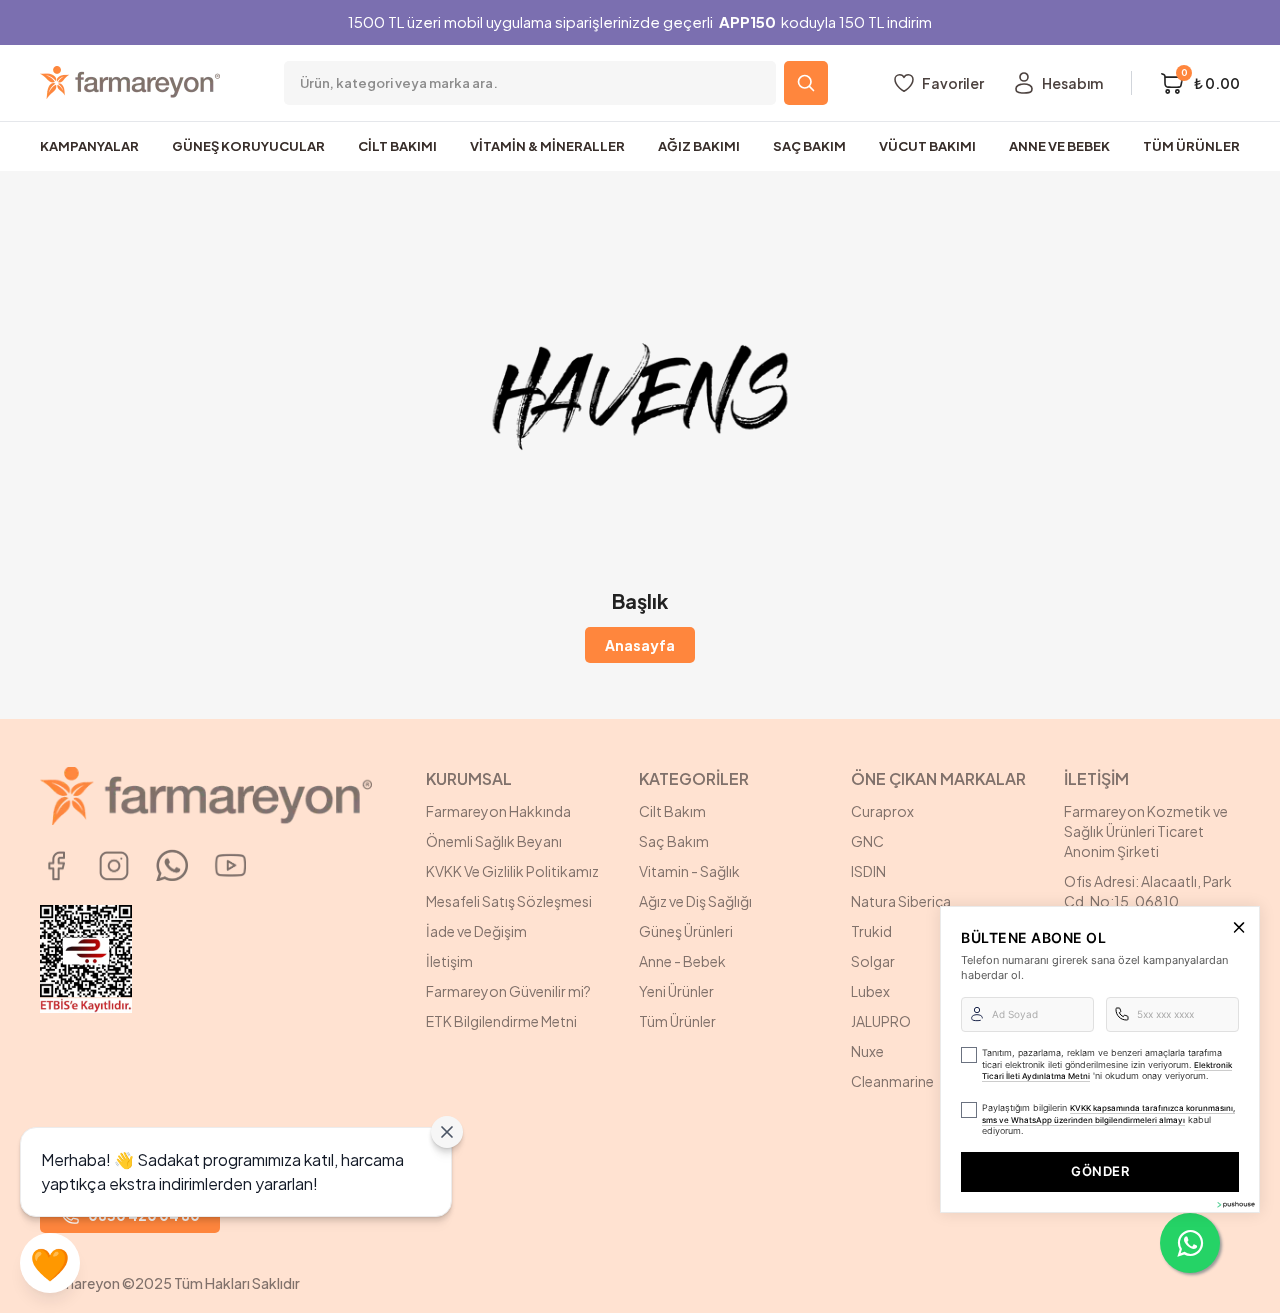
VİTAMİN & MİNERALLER (547, 146)
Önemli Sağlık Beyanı (494, 841)
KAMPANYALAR (89, 146)
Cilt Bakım (672, 811)
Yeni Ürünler (676, 991)
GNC (867, 841)
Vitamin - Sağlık (689, 871)
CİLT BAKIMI (397, 146)
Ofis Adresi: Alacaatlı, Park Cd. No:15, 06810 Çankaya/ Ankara (1148, 901)
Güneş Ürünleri (686, 931)
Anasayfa (640, 645)
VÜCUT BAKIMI (927, 146)
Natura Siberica (901, 901)
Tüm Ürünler (677, 1021)
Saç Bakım (674, 841)
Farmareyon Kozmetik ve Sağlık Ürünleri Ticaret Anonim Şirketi (1146, 831)
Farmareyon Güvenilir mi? (508, 991)
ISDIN (868, 871)
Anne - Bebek (682, 961)
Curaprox (882, 811)
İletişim (449, 961)
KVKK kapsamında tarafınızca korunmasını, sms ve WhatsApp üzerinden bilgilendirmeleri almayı (1108, 1114)
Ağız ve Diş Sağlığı (695, 901)
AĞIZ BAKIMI (699, 146)
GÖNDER (1100, 1171)
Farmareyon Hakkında (498, 811)
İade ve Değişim (476, 931)
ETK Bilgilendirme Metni (501, 1021)
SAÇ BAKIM (809, 146)
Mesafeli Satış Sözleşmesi (509, 901)
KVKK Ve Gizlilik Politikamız (512, 871)
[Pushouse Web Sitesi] (1235, 1204)
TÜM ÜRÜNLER (1191, 146)
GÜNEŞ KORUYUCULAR (248, 146)
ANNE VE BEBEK (1059, 146)
